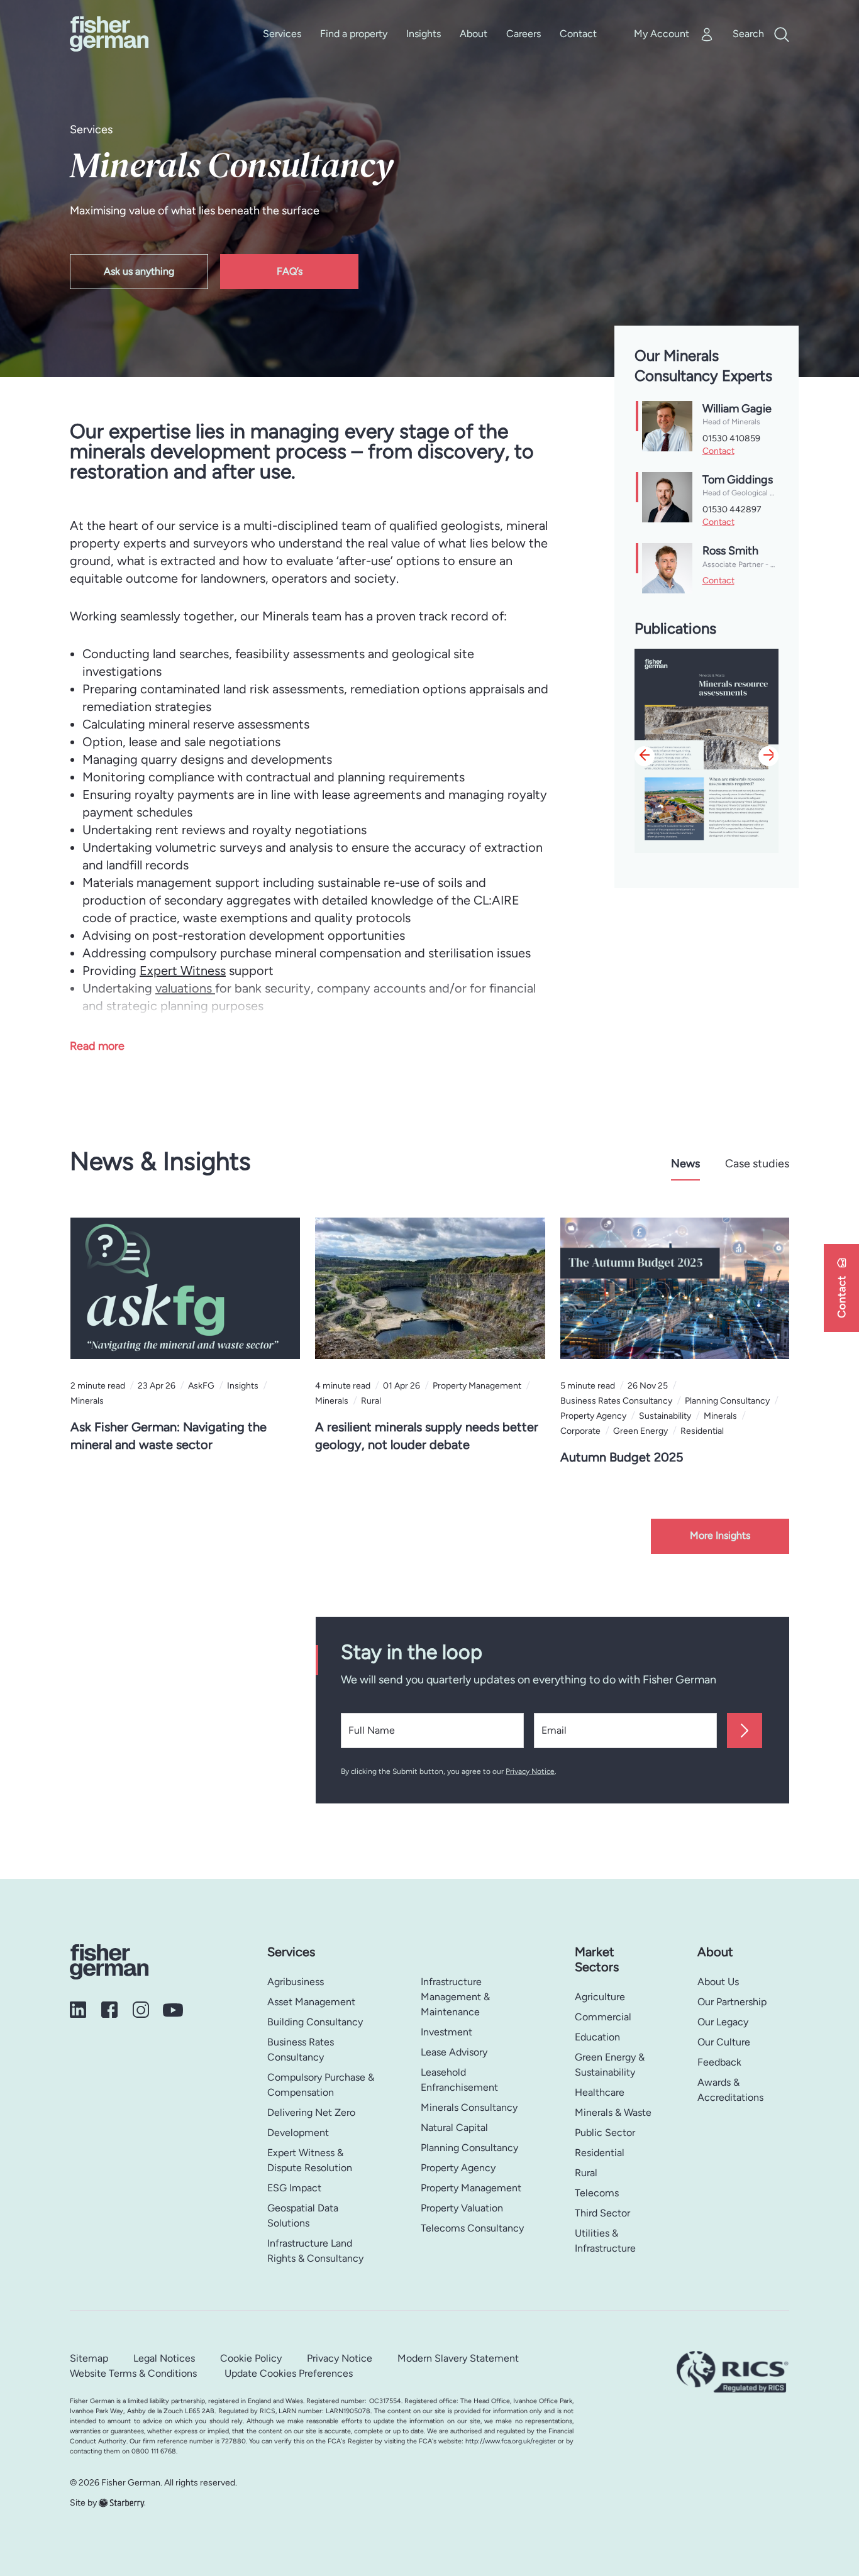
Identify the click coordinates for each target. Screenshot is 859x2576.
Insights (424, 34)
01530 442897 (732, 509)
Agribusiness (296, 1982)
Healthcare (600, 2092)
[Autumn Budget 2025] (675, 1288)
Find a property (354, 34)
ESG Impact (294, 2188)
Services (282, 34)
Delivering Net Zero (311, 2112)
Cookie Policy (251, 2358)
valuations (185, 988)
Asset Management (311, 2002)
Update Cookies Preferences (289, 2373)
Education (597, 2037)
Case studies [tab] (757, 1164)
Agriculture (600, 1997)
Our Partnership (732, 2002)
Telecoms (597, 2193)
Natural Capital (454, 2127)
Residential (600, 2153)
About (474, 34)
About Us (718, 1982)
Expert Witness (183, 971)
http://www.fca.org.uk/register (511, 2441)
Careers (524, 34)
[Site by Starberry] (122, 2503)
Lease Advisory (454, 2052)
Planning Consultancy (469, 2148)
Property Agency (458, 2168)
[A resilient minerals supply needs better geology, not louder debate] (430, 1288)
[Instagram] (146, 2009)
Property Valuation (462, 2208)
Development (298, 2133)
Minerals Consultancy (469, 2107)
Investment (446, 2032)
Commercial (603, 2017)
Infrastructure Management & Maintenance (455, 1997)
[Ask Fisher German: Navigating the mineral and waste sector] (185, 1288)
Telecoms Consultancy (472, 2228)
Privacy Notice (530, 1771)
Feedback (719, 2062)
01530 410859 (731, 438)
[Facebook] (114, 2009)
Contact (578, 34)
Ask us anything (139, 271)
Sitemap (89, 2358)
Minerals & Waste (613, 2112)
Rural (586, 2173)
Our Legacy (723, 2022)
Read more (97, 1046)
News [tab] (685, 1164)
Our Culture (724, 2042)
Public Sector (605, 2133)
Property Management (471, 2188)
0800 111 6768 (154, 2451)
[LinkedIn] (83, 2009)
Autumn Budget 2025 (622, 1457)
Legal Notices (164, 2358)
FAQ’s (290, 271)
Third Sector (602, 2213)
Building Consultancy (315, 2022)
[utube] (176, 2009)
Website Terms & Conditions (133, 2373)
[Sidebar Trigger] (841, 1288)
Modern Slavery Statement (458, 2358)
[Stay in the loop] (745, 1731)
